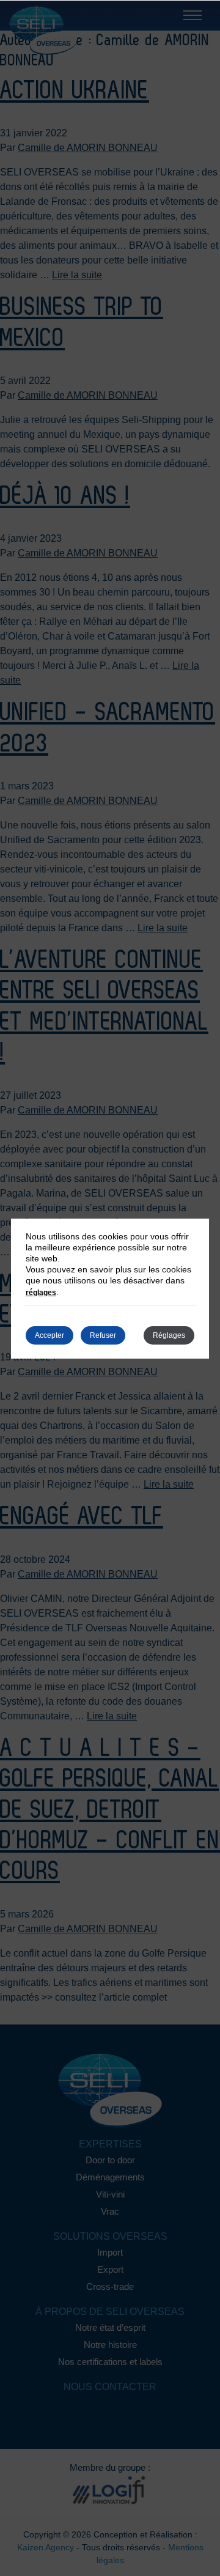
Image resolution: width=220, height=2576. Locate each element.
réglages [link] (41, 1293)
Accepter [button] (50, 1335)
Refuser (103, 1335)
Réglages (169, 1335)
